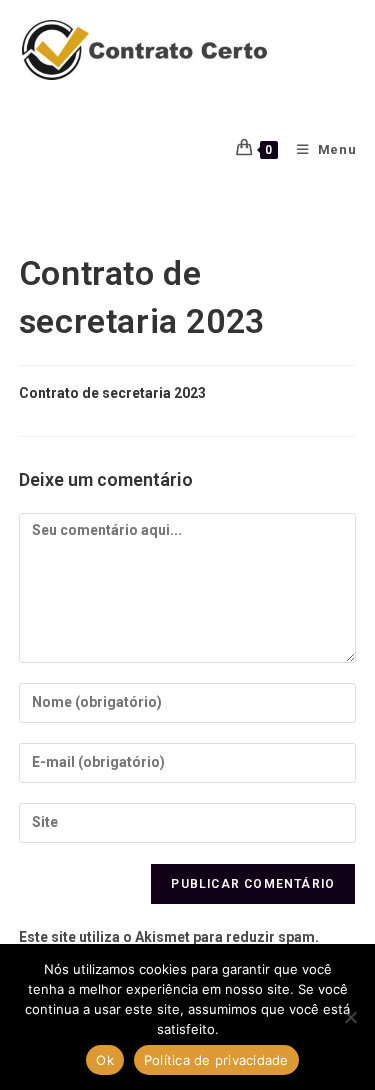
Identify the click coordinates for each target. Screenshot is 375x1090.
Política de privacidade (216, 1060)
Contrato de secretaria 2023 (112, 393)
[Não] (350, 1017)
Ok (105, 1060)
